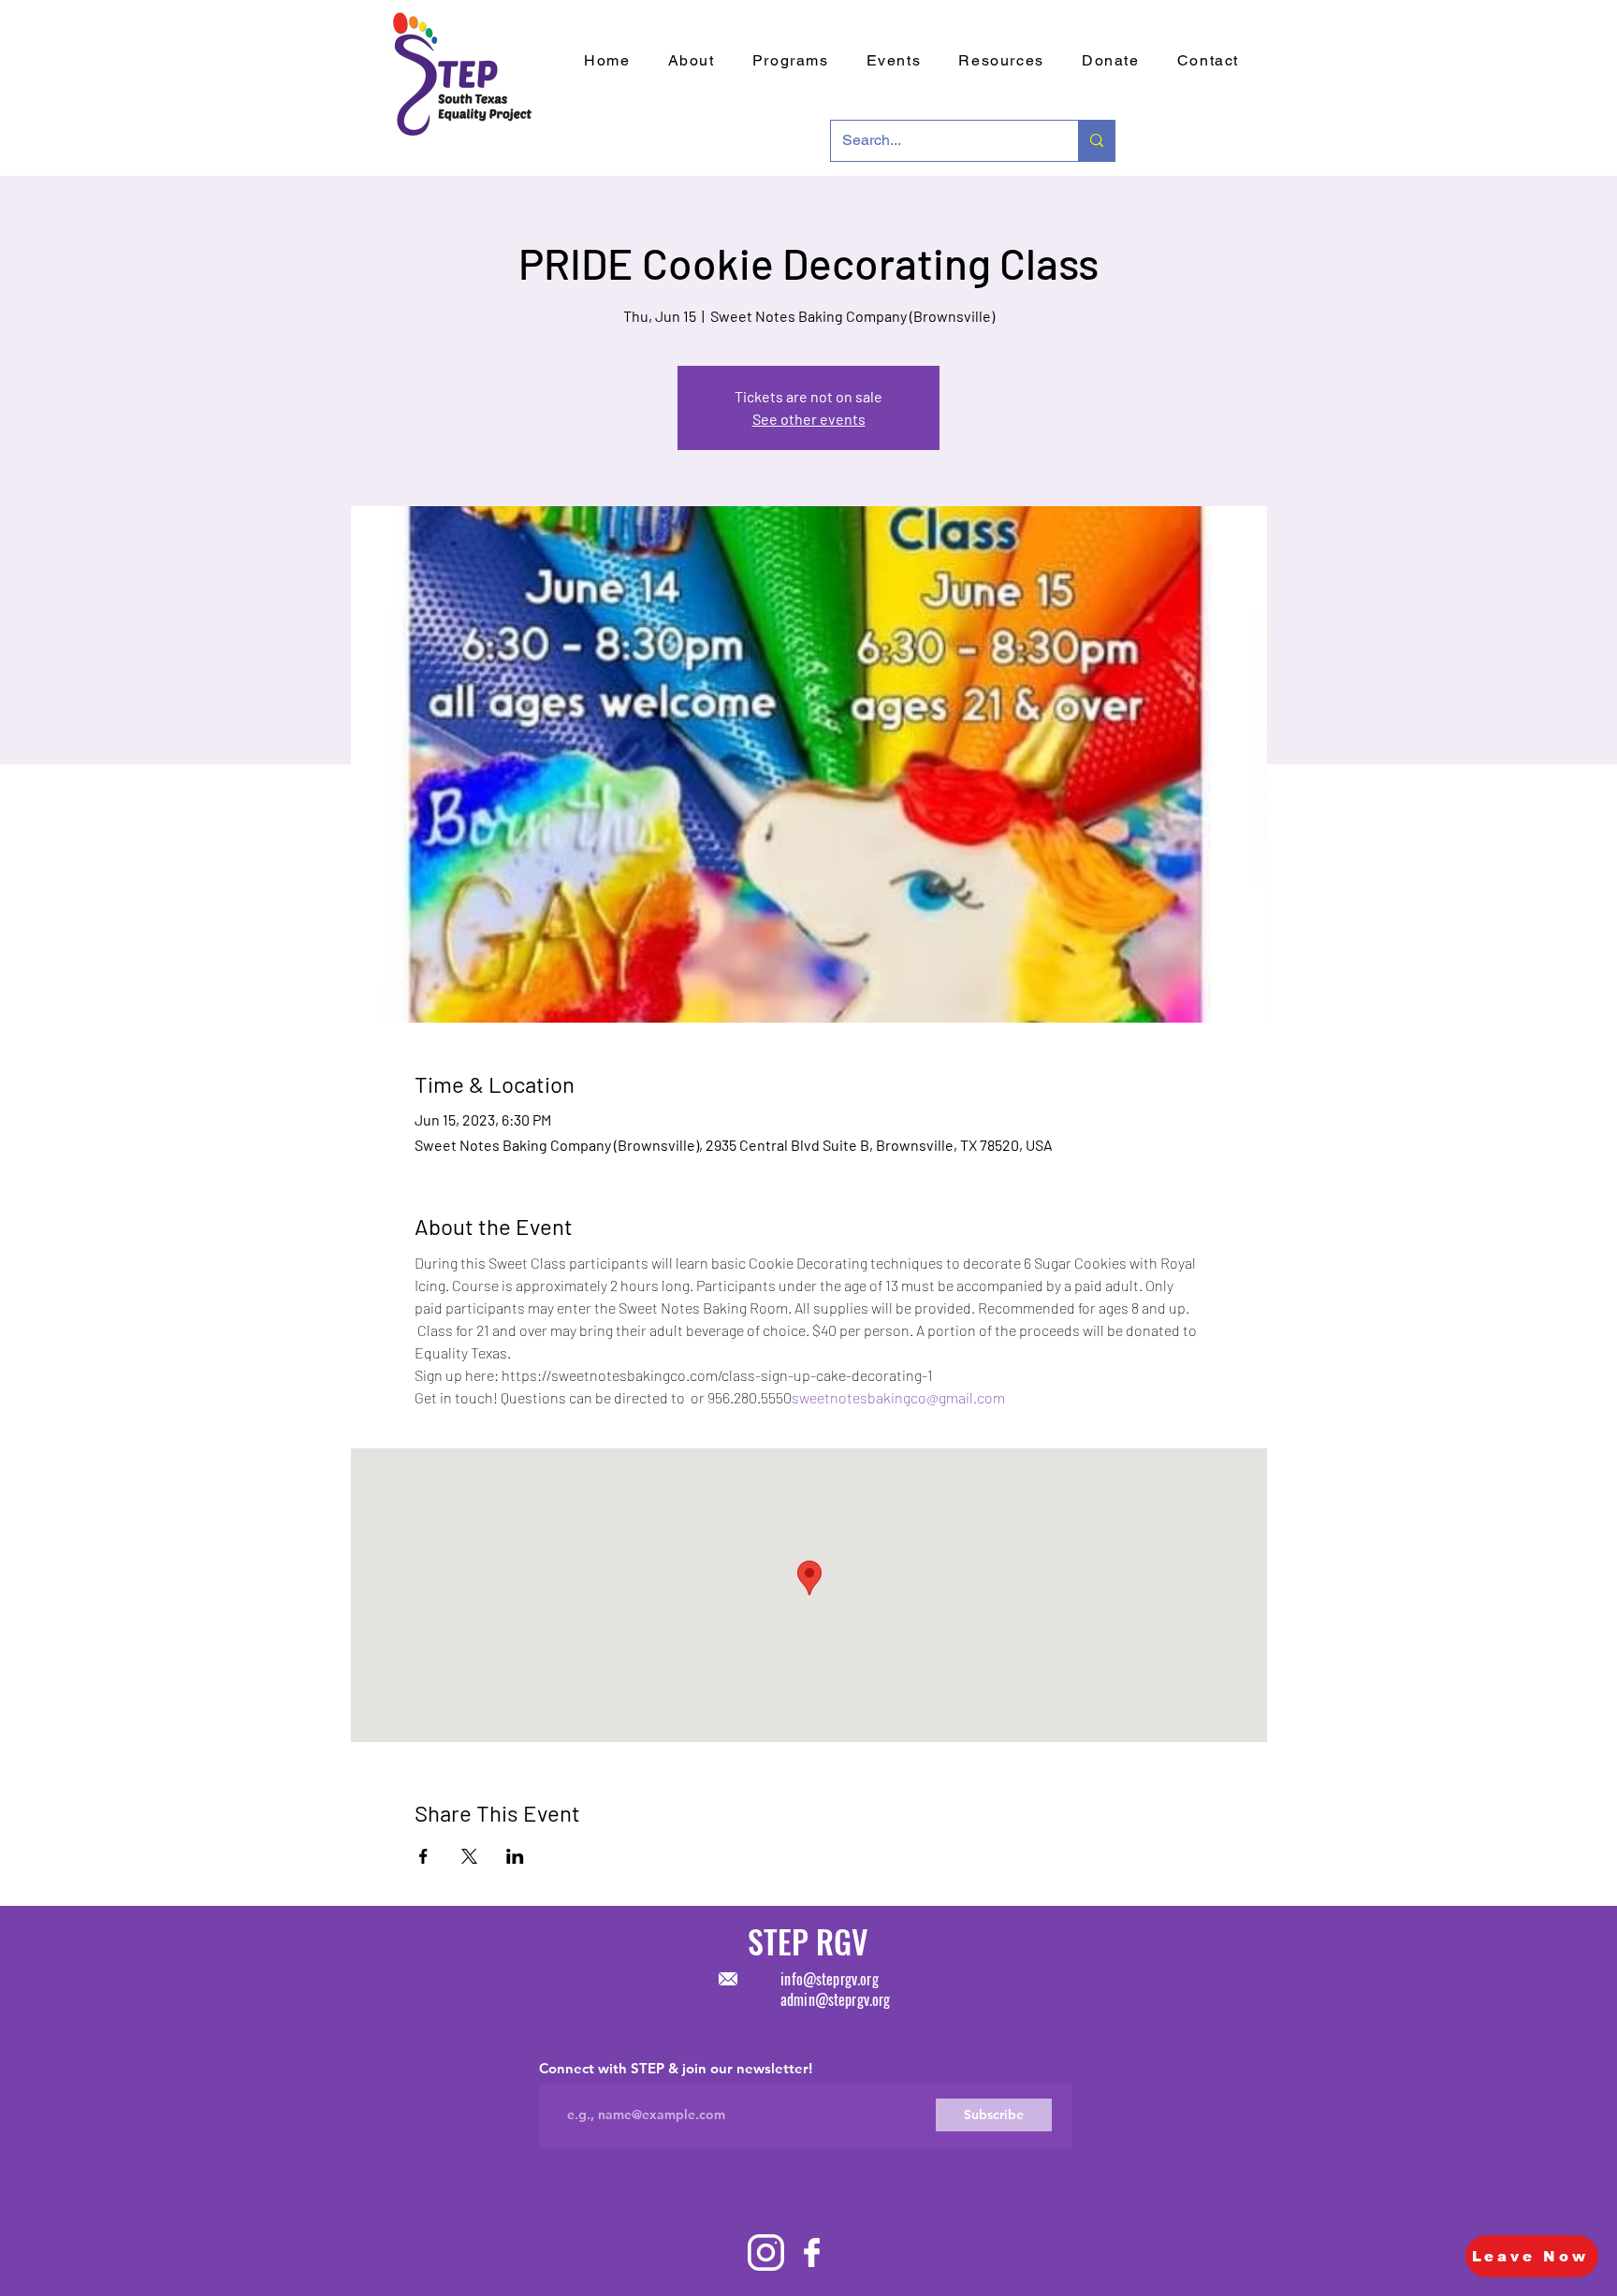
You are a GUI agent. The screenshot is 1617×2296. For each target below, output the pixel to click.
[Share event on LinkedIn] (515, 1856)
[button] (894, 61)
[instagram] (766, 2252)
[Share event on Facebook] (423, 1856)
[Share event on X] (469, 1856)
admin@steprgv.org (836, 1999)
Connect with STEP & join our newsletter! (676, 2068)
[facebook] (812, 2252)
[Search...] (1096, 141)
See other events (809, 419)
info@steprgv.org (830, 1979)
